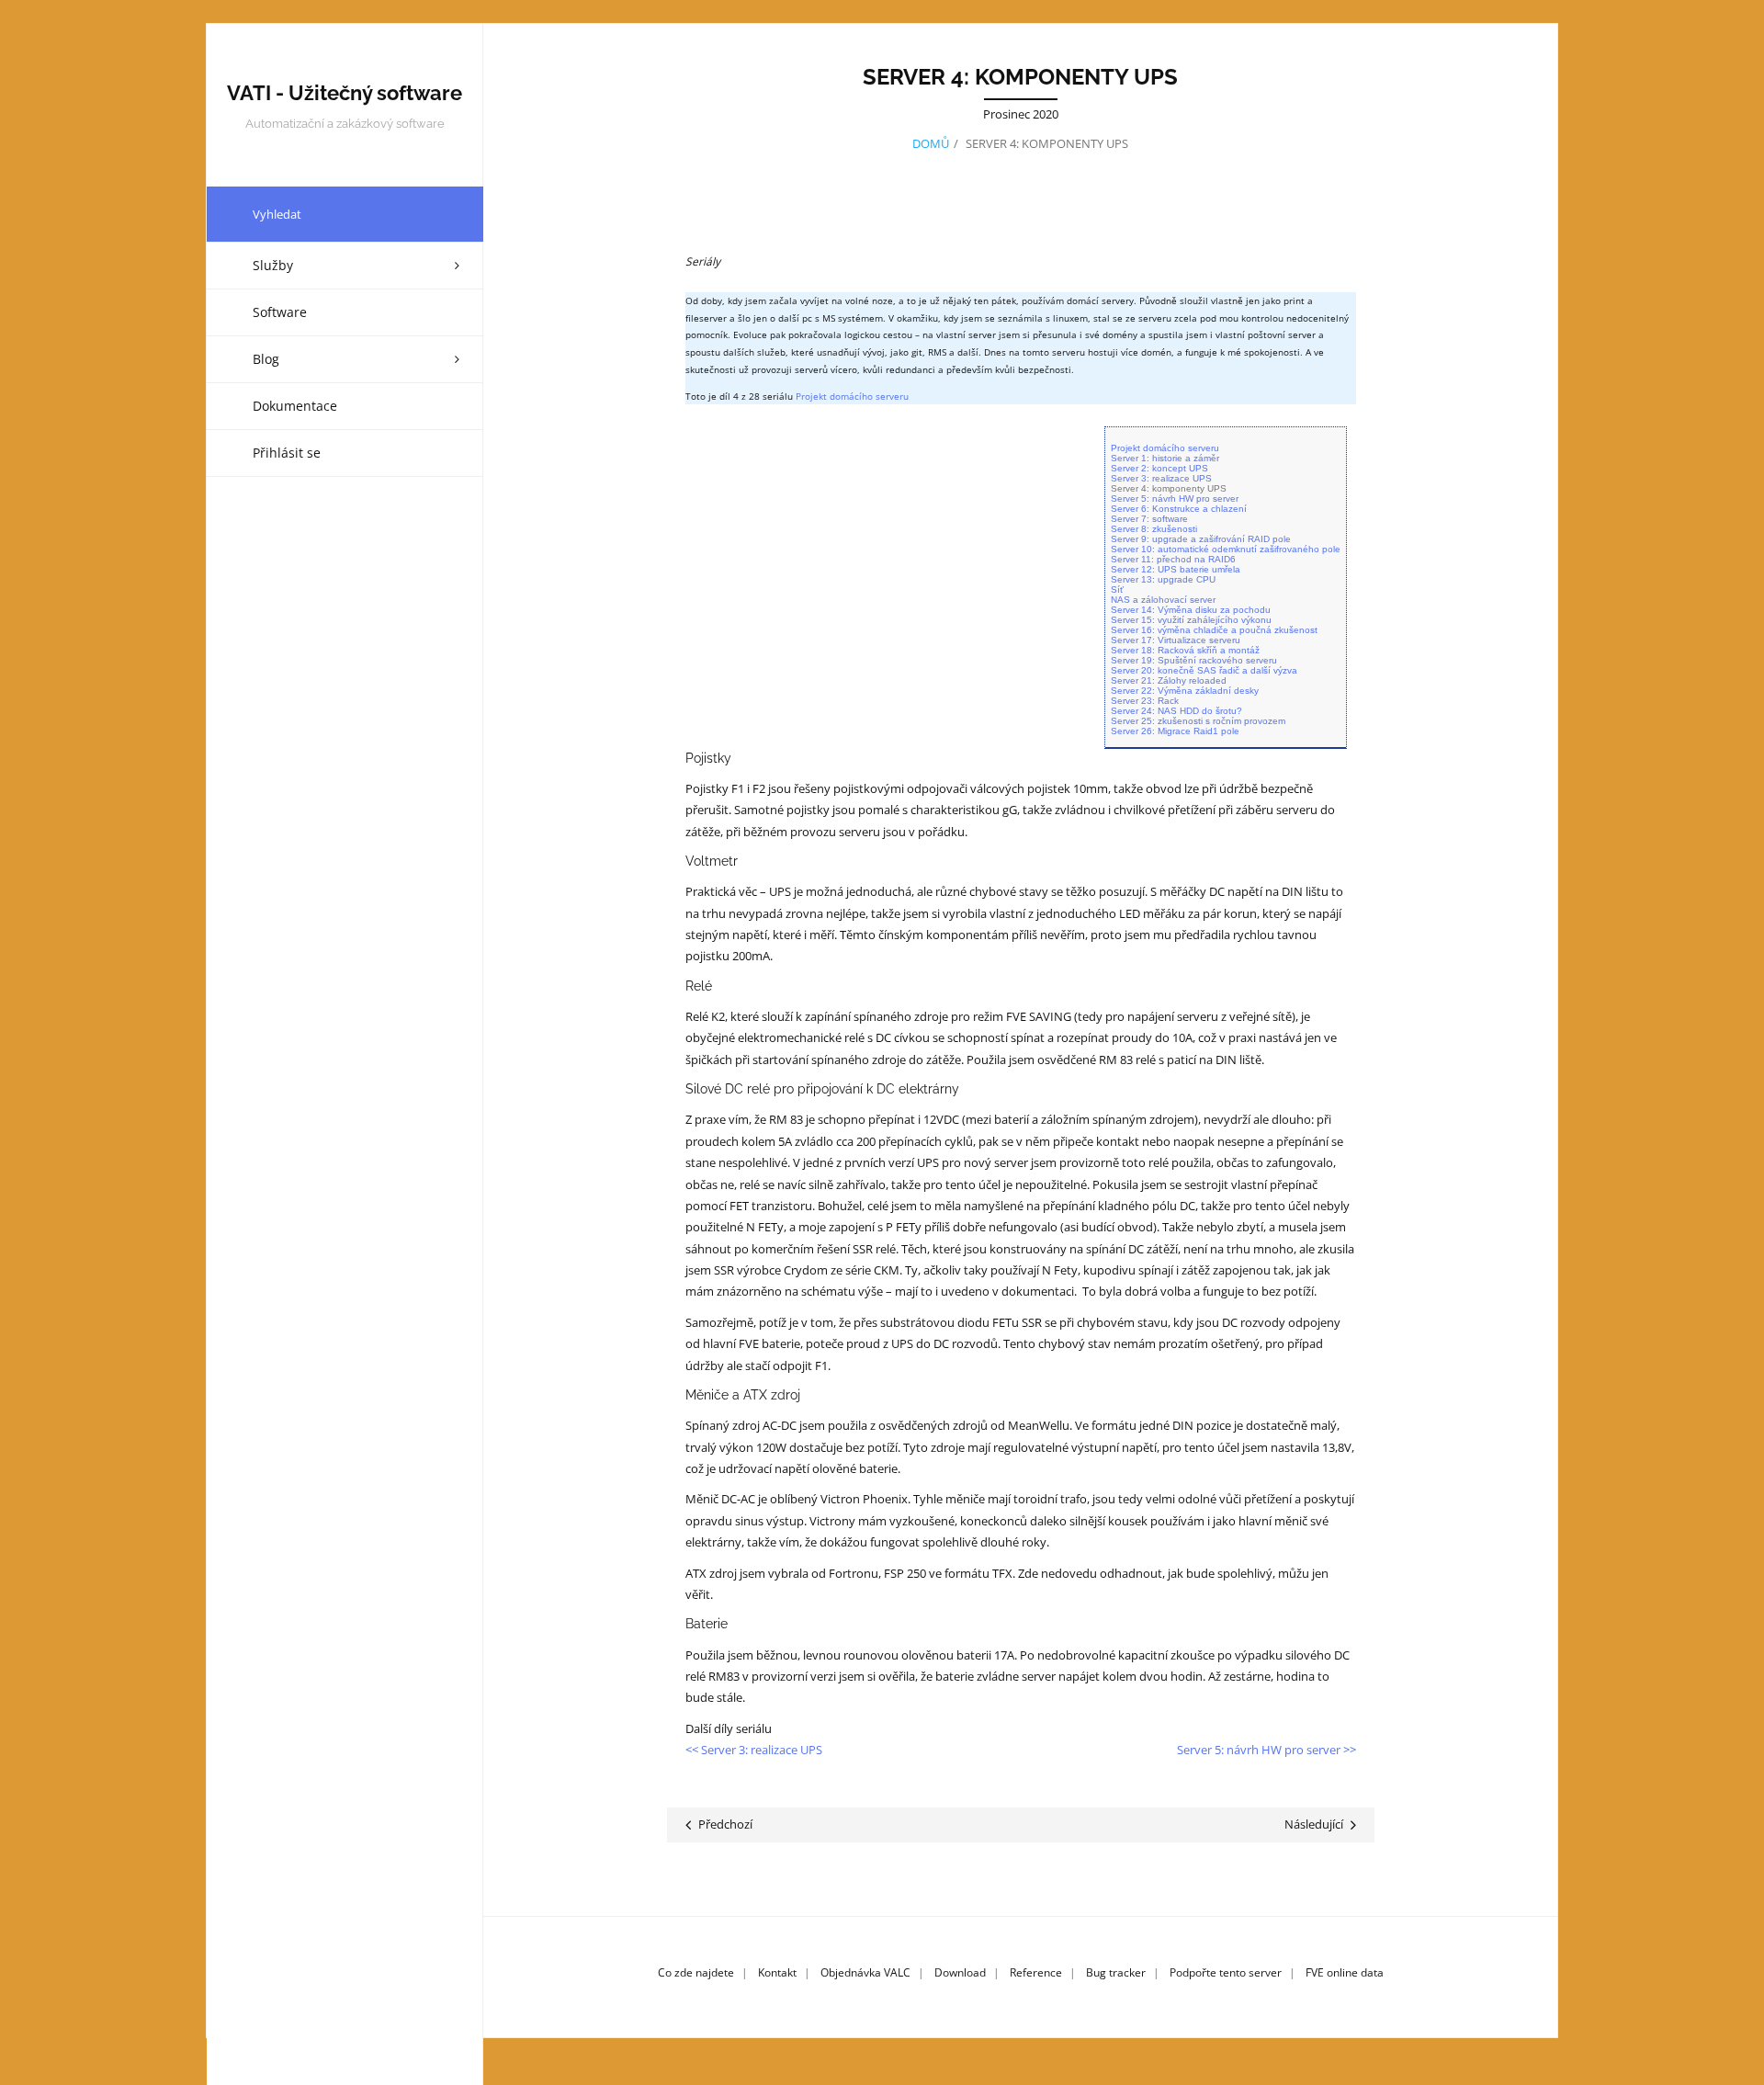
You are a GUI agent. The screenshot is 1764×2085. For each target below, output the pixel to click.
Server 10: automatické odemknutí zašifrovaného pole (1226, 549)
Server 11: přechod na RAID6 (1173, 559)
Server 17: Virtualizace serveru (1176, 640)
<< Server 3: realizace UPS (754, 1750)
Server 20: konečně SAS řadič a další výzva (1204, 670)
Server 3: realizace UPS (1161, 478)
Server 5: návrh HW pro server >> (1266, 1750)
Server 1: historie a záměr (1165, 458)
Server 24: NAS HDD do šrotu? (1176, 711)
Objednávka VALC (865, 1972)
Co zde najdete (696, 1972)
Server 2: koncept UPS (1159, 468)
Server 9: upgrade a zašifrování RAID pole (1201, 539)
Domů (931, 143)
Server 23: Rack (1145, 701)
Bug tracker (1116, 1972)
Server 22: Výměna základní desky (1185, 691)
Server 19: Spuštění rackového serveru (1194, 660)
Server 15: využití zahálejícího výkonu (1191, 620)
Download (960, 1972)
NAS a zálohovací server (1163, 600)
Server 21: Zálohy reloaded (1169, 680)
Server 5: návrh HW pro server (1175, 499)
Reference (1036, 1972)
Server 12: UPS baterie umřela (1176, 569)
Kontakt (777, 1972)
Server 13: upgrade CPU (1163, 579)
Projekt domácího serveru (852, 396)
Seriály (703, 261)
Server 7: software (1149, 519)
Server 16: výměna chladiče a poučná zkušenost (1214, 630)
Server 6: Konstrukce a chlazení (1179, 509)
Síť (1117, 589)
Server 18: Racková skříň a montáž (1185, 650)
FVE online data (1345, 1972)
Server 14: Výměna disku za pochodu (1191, 610)
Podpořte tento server (1226, 1972)
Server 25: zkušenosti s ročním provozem (1198, 721)
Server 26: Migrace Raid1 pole (1175, 731)
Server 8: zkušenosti (1154, 529)
